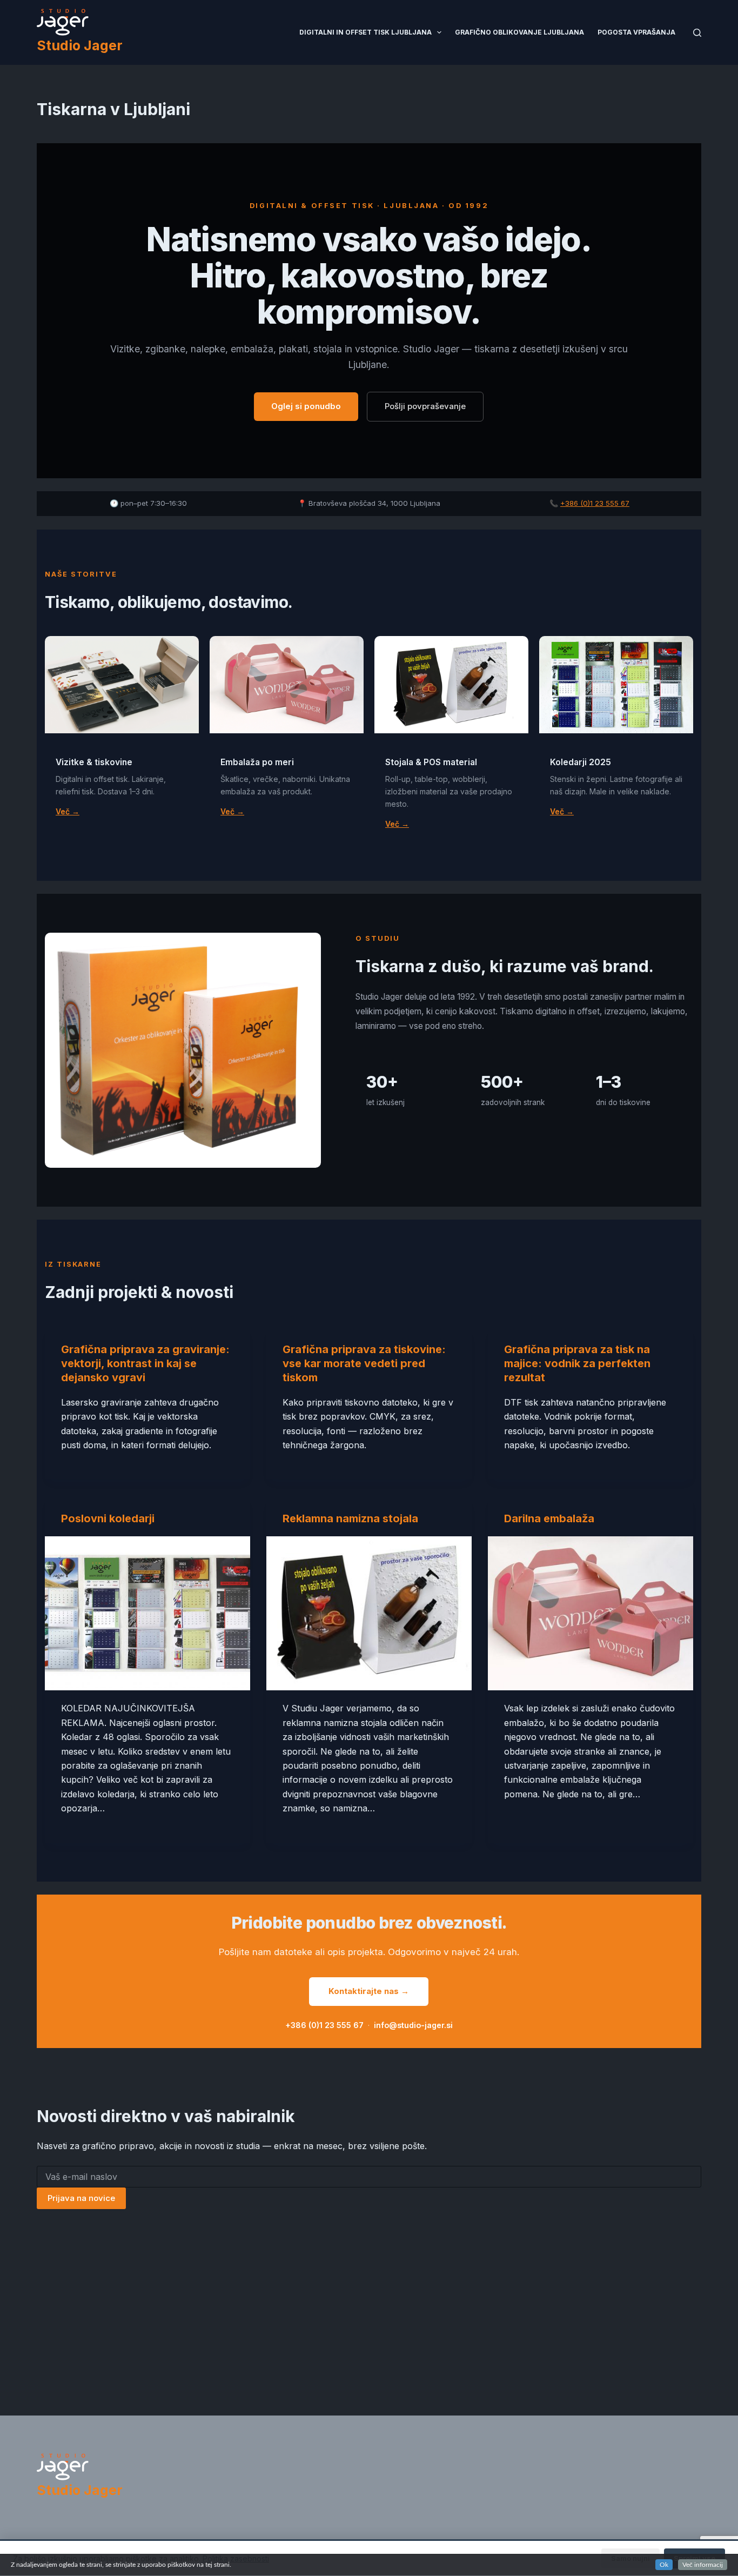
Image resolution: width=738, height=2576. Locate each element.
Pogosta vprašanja (636, 32)
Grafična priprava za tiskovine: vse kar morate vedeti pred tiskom (364, 1363)
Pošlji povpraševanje (425, 406)
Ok (664, 2565)
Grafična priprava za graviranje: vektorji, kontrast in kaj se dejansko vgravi (145, 1363)
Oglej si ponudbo (306, 406)
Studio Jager (80, 45)
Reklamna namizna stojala (350, 1518)
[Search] (697, 33)
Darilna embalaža (549, 1518)
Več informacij (703, 2565)
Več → (68, 811)
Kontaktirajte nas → (369, 1991)
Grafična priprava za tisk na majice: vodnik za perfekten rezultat (577, 1363)
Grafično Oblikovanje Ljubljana (519, 32)
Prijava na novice (81, 2198)
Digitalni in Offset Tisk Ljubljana (365, 32)
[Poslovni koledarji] (147, 1613)
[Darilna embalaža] (591, 1613)
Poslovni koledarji (108, 1518)
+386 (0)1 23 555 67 (595, 503)
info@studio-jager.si (413, 2025)
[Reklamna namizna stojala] (369, 1613)
